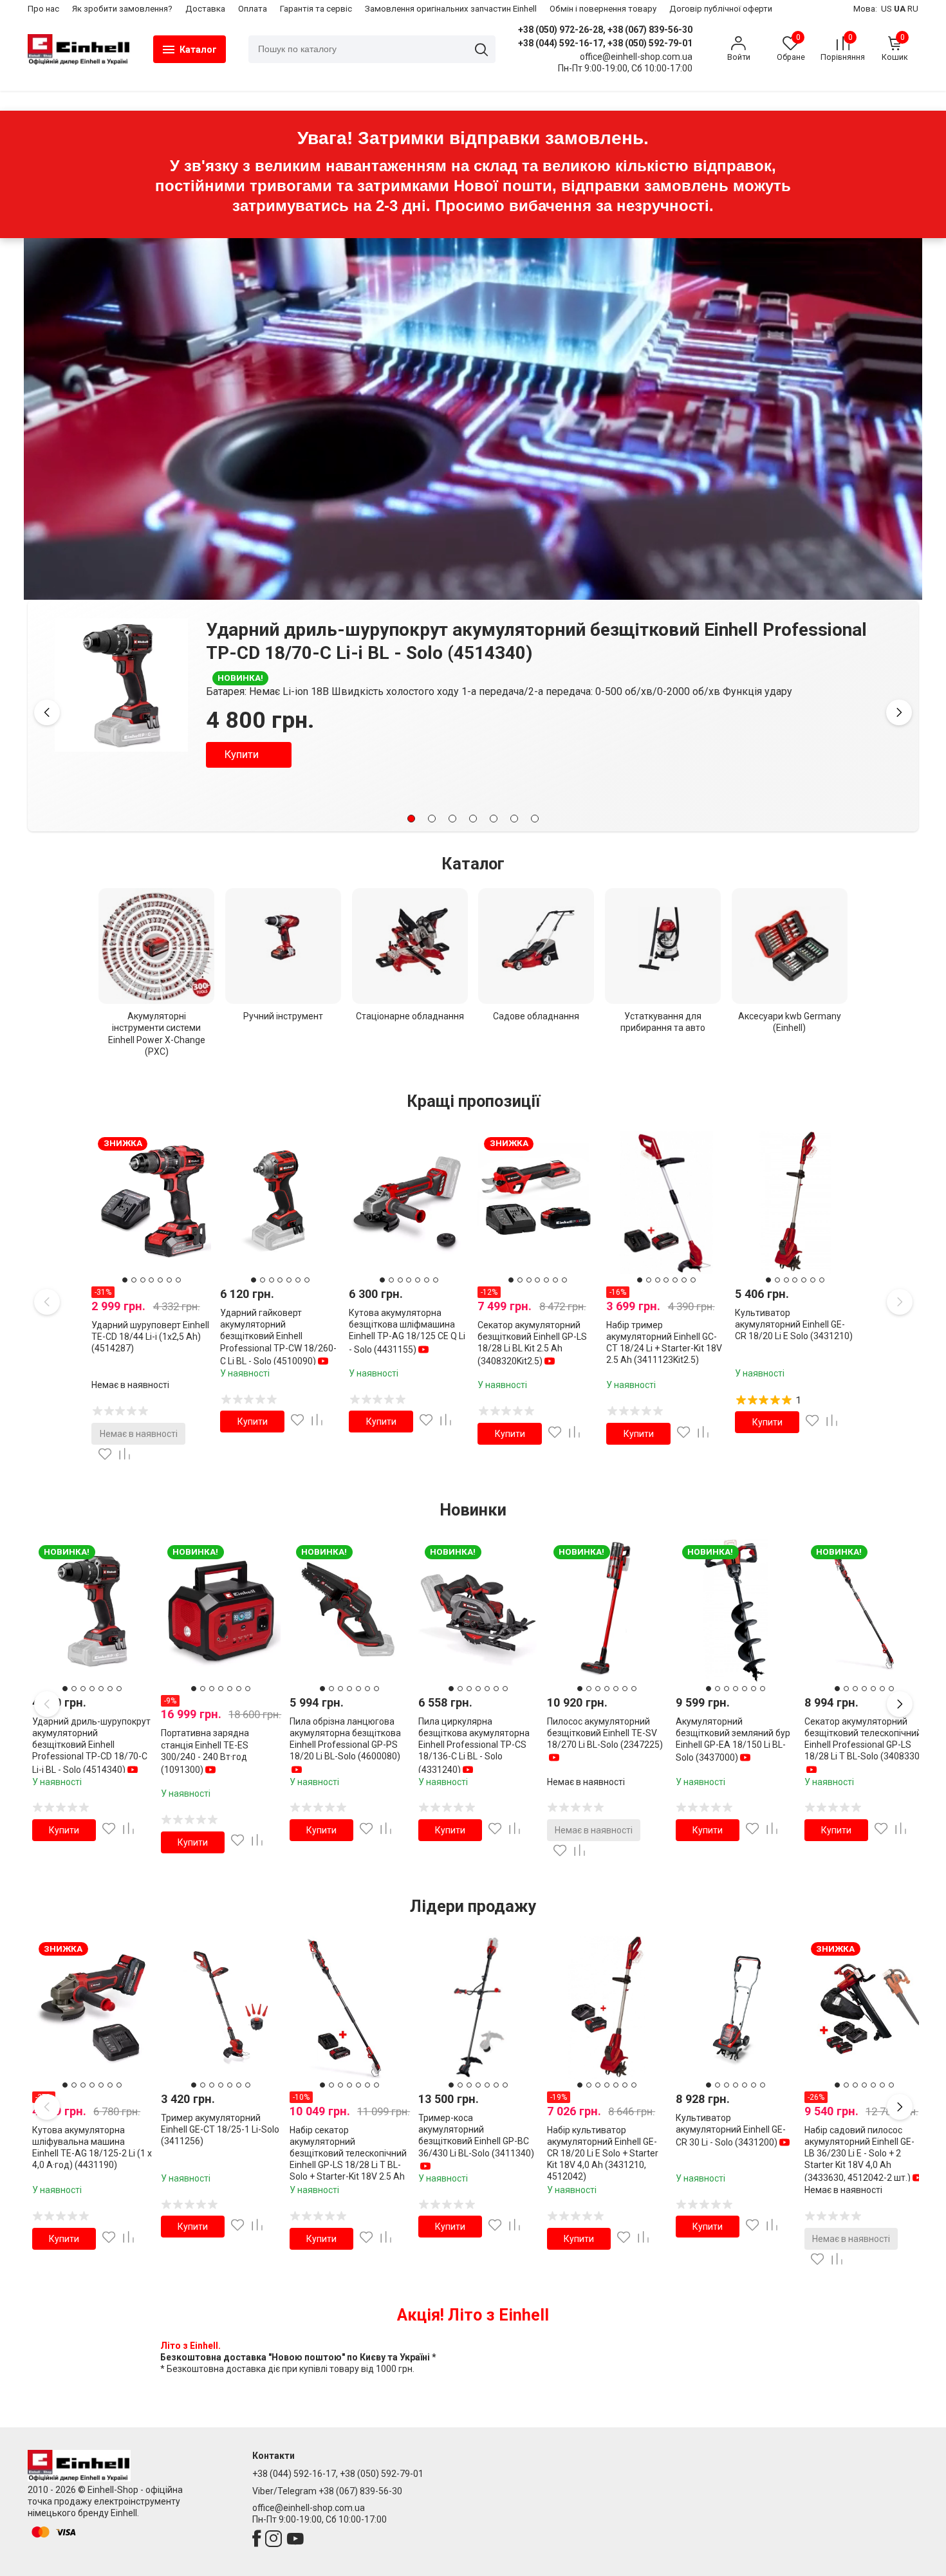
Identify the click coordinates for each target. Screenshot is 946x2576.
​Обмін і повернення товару (603, 9)
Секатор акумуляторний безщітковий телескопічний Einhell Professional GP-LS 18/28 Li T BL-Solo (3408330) (864, 1739)
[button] (411, 819)
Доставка (205, 9)
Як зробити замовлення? (122, 9)
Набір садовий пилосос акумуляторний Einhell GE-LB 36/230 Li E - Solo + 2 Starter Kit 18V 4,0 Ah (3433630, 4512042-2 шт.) (859, 2154)
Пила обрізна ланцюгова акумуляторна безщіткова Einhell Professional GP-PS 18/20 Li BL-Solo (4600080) (345, 1739)
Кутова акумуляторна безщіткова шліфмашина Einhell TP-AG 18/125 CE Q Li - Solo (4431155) (407, 1331)
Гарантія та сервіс (316, 9)
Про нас (43, 9)
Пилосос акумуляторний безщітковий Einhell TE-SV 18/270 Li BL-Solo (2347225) (605, 1733)
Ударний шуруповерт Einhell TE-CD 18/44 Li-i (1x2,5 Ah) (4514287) (150, 1337)
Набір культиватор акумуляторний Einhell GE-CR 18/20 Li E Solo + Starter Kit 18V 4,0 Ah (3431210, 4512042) (603, 2154)
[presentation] (47, 712)
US (886, 9)
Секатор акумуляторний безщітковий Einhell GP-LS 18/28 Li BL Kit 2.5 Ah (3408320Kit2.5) (532, 1343)
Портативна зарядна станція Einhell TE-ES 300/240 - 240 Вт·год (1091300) (564, 630)
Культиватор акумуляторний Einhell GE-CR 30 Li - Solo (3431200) (731, 2130)
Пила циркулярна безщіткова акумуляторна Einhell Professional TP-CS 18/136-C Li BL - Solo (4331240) (474, 1746)
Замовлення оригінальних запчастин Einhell (451, 9)
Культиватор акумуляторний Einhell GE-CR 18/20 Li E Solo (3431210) (794, 1324)
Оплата (253, 9)
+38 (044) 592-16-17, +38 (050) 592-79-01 (605, 43)
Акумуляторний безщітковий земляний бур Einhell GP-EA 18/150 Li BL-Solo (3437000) (733, 1740)
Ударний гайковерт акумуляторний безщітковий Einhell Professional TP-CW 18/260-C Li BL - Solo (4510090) (278, 1337)
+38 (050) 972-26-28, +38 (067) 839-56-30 (605, 30)
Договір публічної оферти (721, 9)
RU (913, 9)
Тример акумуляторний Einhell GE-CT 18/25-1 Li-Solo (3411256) (220, 2129)
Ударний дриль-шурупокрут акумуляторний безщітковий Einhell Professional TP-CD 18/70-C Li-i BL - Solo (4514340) (91, 1746)
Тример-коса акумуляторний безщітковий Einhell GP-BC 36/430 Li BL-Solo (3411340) (476, 2136)
